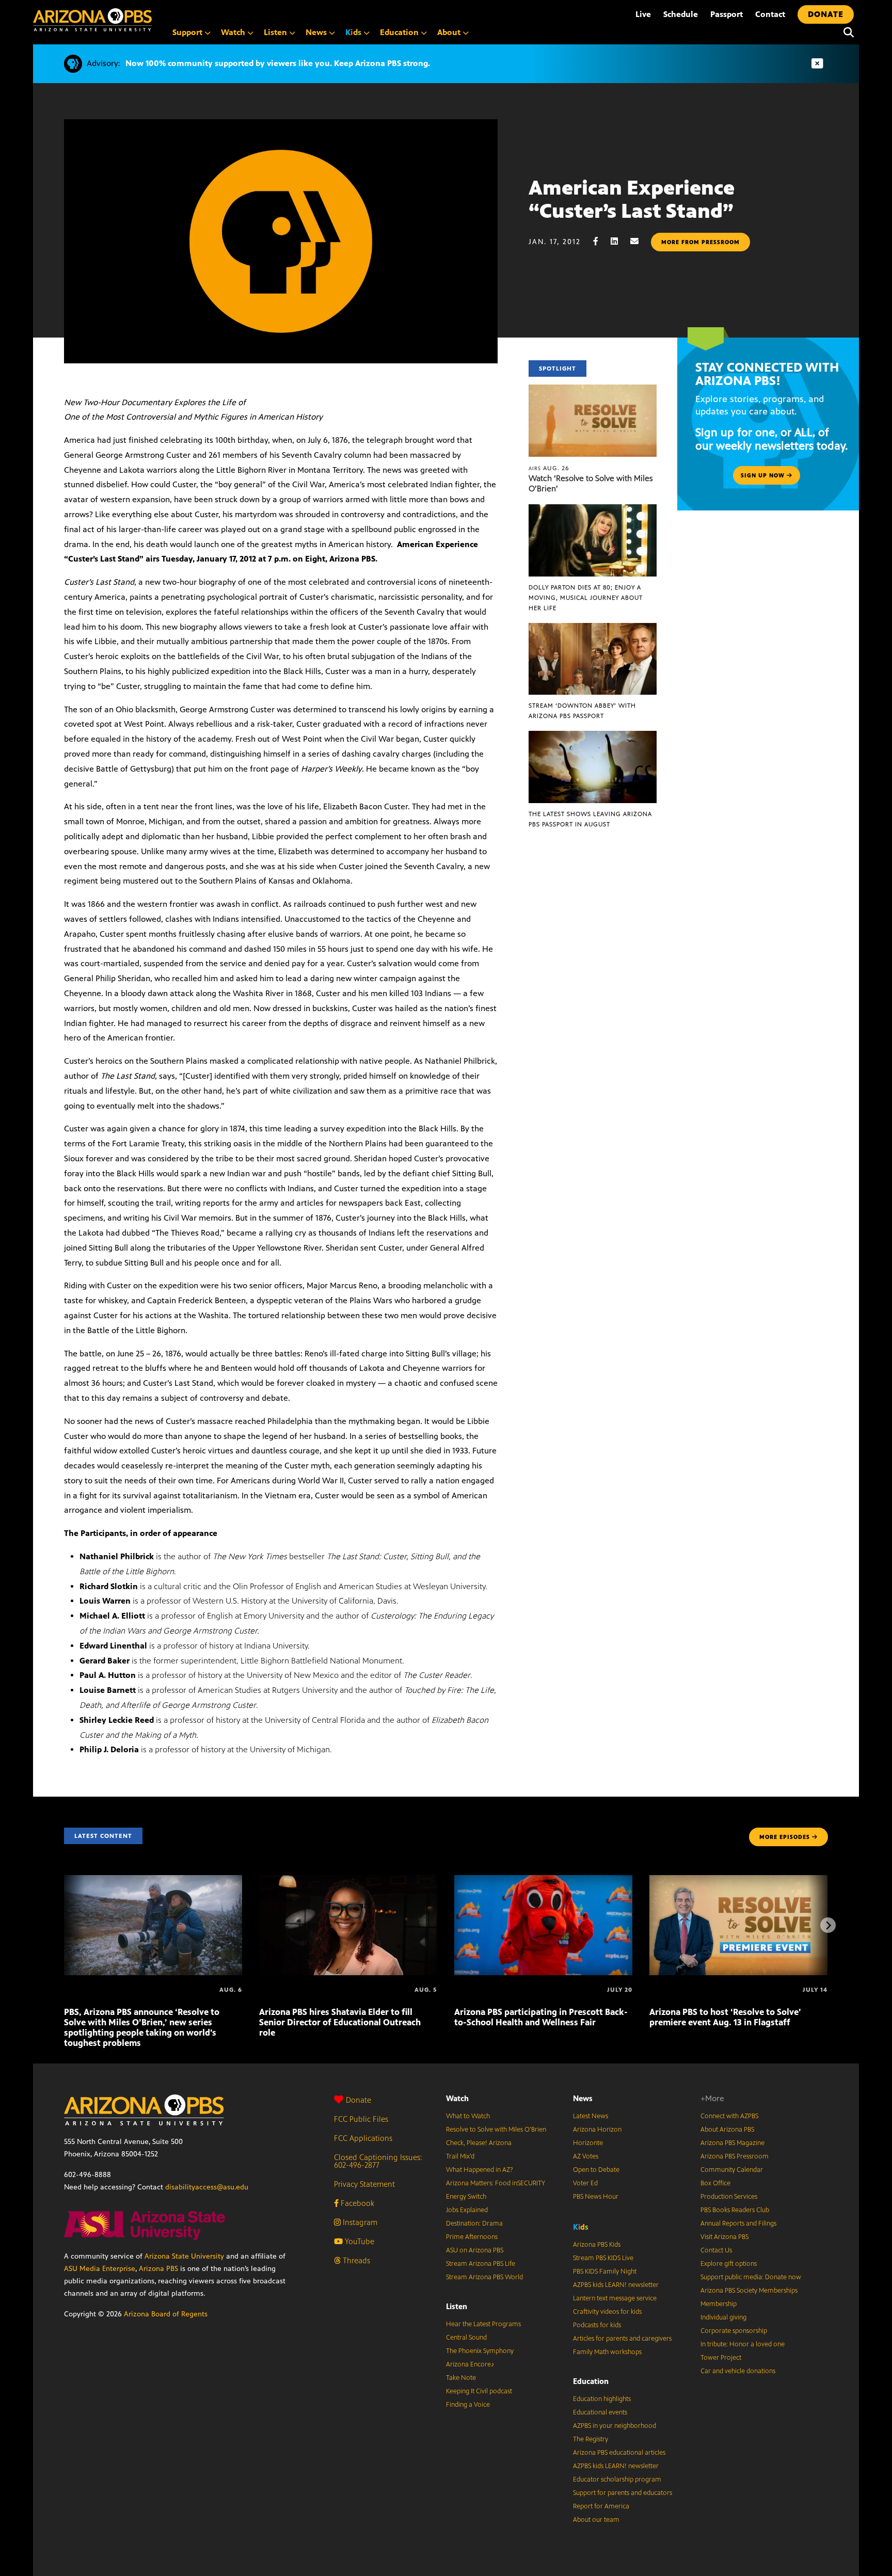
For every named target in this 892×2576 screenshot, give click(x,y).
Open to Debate (596, 2170)
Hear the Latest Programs (483, 2324)
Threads (355, 2260)
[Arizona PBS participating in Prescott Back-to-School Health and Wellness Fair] (543, 1881)
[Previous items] (64, 1925)
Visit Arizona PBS (724, 2237)
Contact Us (716, 2250)
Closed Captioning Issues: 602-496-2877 (378, 2161)
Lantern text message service (615, 2298)
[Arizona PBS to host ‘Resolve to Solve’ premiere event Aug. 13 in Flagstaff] (738, 1881)
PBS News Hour (596, 2197)
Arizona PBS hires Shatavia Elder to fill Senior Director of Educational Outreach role (340, 2022)
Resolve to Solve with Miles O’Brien (496, 2130)
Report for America (601, 2506)
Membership (719, 2304)
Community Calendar (732, 2170)
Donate (359, 2100)
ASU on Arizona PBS (475, 2250)
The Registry (591, 2439)
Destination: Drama (474, 2223)
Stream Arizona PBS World (484, 2277)
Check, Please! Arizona (479, 2143)
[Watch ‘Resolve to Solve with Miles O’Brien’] (593, 390)
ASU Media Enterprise (100, 2269)
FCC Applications (363, 2138)
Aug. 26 (549, 468)
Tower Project (721, 2358)
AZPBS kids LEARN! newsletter (616, 2285)
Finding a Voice (468, 2405)
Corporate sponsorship (734, 2331)
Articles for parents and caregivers (622, 2339)
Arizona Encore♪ (470, 2364)
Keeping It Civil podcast (479, 2391)
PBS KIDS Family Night (605, 2271)
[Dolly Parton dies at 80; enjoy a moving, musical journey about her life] (593, 510)
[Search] (846, 33)
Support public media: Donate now (751, 2277)
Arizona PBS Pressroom (735, 2156)
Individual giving (723, 2317)
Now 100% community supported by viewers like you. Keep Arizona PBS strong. (278, 63)
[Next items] (828, 1925)
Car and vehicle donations (738, 2371)
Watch (457, 2098)
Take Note (461, 2378)
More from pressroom (700, 242)
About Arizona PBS (727, 2130)
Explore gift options (729, 2264)
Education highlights (602, 2399)
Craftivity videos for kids (607, 2312)
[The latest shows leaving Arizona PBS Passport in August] (593, 736)
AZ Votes (586, 2156)
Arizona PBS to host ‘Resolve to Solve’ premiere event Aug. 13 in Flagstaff (725, 2017)
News (583, 2098)
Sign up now (764, 475)
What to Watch (468, 2116)
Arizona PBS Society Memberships (749, 2291)
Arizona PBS (158, 2269)
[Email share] (640, 241)
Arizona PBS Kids (597, 2245)
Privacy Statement (364, 2184)
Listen (457, 2306)
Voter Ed (585, 2183)
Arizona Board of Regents (166, 2314)
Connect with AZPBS (729, 2116)
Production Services (729, 2197)
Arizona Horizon (597, 2130)
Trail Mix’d (460, 2156)
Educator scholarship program (617, 2479)
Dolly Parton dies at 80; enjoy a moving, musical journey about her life (586, 598)
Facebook (356, 2203)
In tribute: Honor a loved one (743, 2344)
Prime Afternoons (472, 2237)
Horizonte (588, 2143)
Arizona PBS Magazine (732, 2143)
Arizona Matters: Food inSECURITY (496, 2183)
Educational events (600, 2412)
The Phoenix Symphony (480, 2351)
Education (591, 2381)
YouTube (359, 2241)
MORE (785, 1837)
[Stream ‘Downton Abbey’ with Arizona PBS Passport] (593, 628)
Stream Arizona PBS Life (481, 2264)
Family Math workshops (607, 2352)
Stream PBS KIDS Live (603, 2258)
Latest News (591, 2116)
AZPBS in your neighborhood (615, 2426)
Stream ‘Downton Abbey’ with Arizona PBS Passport (582, 711)
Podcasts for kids (597, 2325)
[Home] (92, 20)
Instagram (359, 2222)
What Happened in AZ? (480, 2170)
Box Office (715, 2183)
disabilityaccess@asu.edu (207, 2187)
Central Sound (466, 2338)
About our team (596, 2520)
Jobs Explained (467, 2210)
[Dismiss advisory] (817, 64)
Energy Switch (466, 2197)
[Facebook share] (601, 241)
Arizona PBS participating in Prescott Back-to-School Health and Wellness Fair (541, 2017)
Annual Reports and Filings (738, 2223)
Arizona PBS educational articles (619, 2453)
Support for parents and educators (623, 2493)
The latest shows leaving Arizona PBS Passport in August (590, 819)
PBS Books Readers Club (735, 2210)
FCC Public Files (361, 2119)
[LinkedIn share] (619, 241)
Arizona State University (184, 2256)
